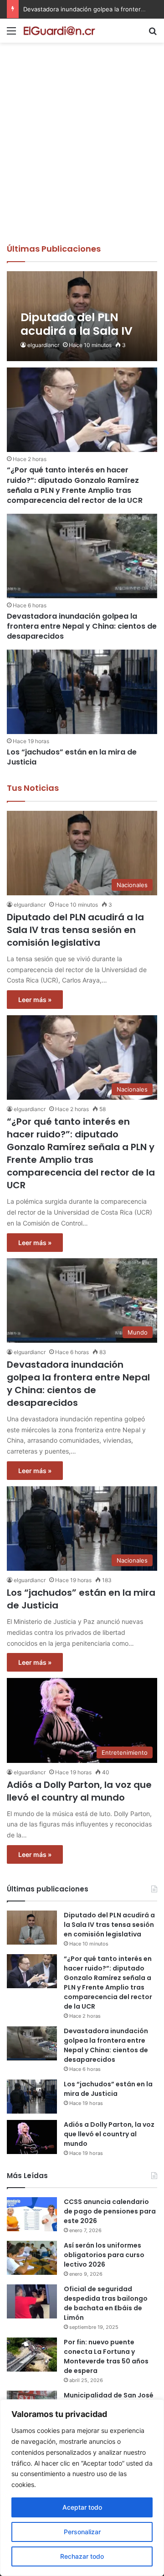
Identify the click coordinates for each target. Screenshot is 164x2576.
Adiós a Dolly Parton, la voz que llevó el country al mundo (79, 1791)
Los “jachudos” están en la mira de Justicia (84, 9)
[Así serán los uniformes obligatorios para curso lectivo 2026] (32, 2258)
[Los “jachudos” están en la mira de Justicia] (82, 692)
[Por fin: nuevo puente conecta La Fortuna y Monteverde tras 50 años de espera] (32, 2355)
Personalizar (82, 2532)
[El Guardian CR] (59, 31)
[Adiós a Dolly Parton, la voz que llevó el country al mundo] (32, 2137)
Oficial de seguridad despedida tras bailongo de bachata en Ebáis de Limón (106, 2303)
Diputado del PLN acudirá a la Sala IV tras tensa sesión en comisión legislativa (75, 930)
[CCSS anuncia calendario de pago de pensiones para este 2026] (32, 2214)
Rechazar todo (82, 2556)
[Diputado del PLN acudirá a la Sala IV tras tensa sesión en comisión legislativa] (82, 316)
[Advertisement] (82, 157)
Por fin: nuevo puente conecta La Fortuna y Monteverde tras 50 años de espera (106, 2356)
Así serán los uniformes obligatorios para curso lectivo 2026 (104, 2255)
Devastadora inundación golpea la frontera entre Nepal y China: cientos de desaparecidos (82, 626)
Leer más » (35, 1000)
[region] (82, 2488)
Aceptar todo (82, 2507)
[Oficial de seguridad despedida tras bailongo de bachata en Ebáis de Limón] (32, 2301)
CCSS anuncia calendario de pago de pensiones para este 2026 (110, 2211)
